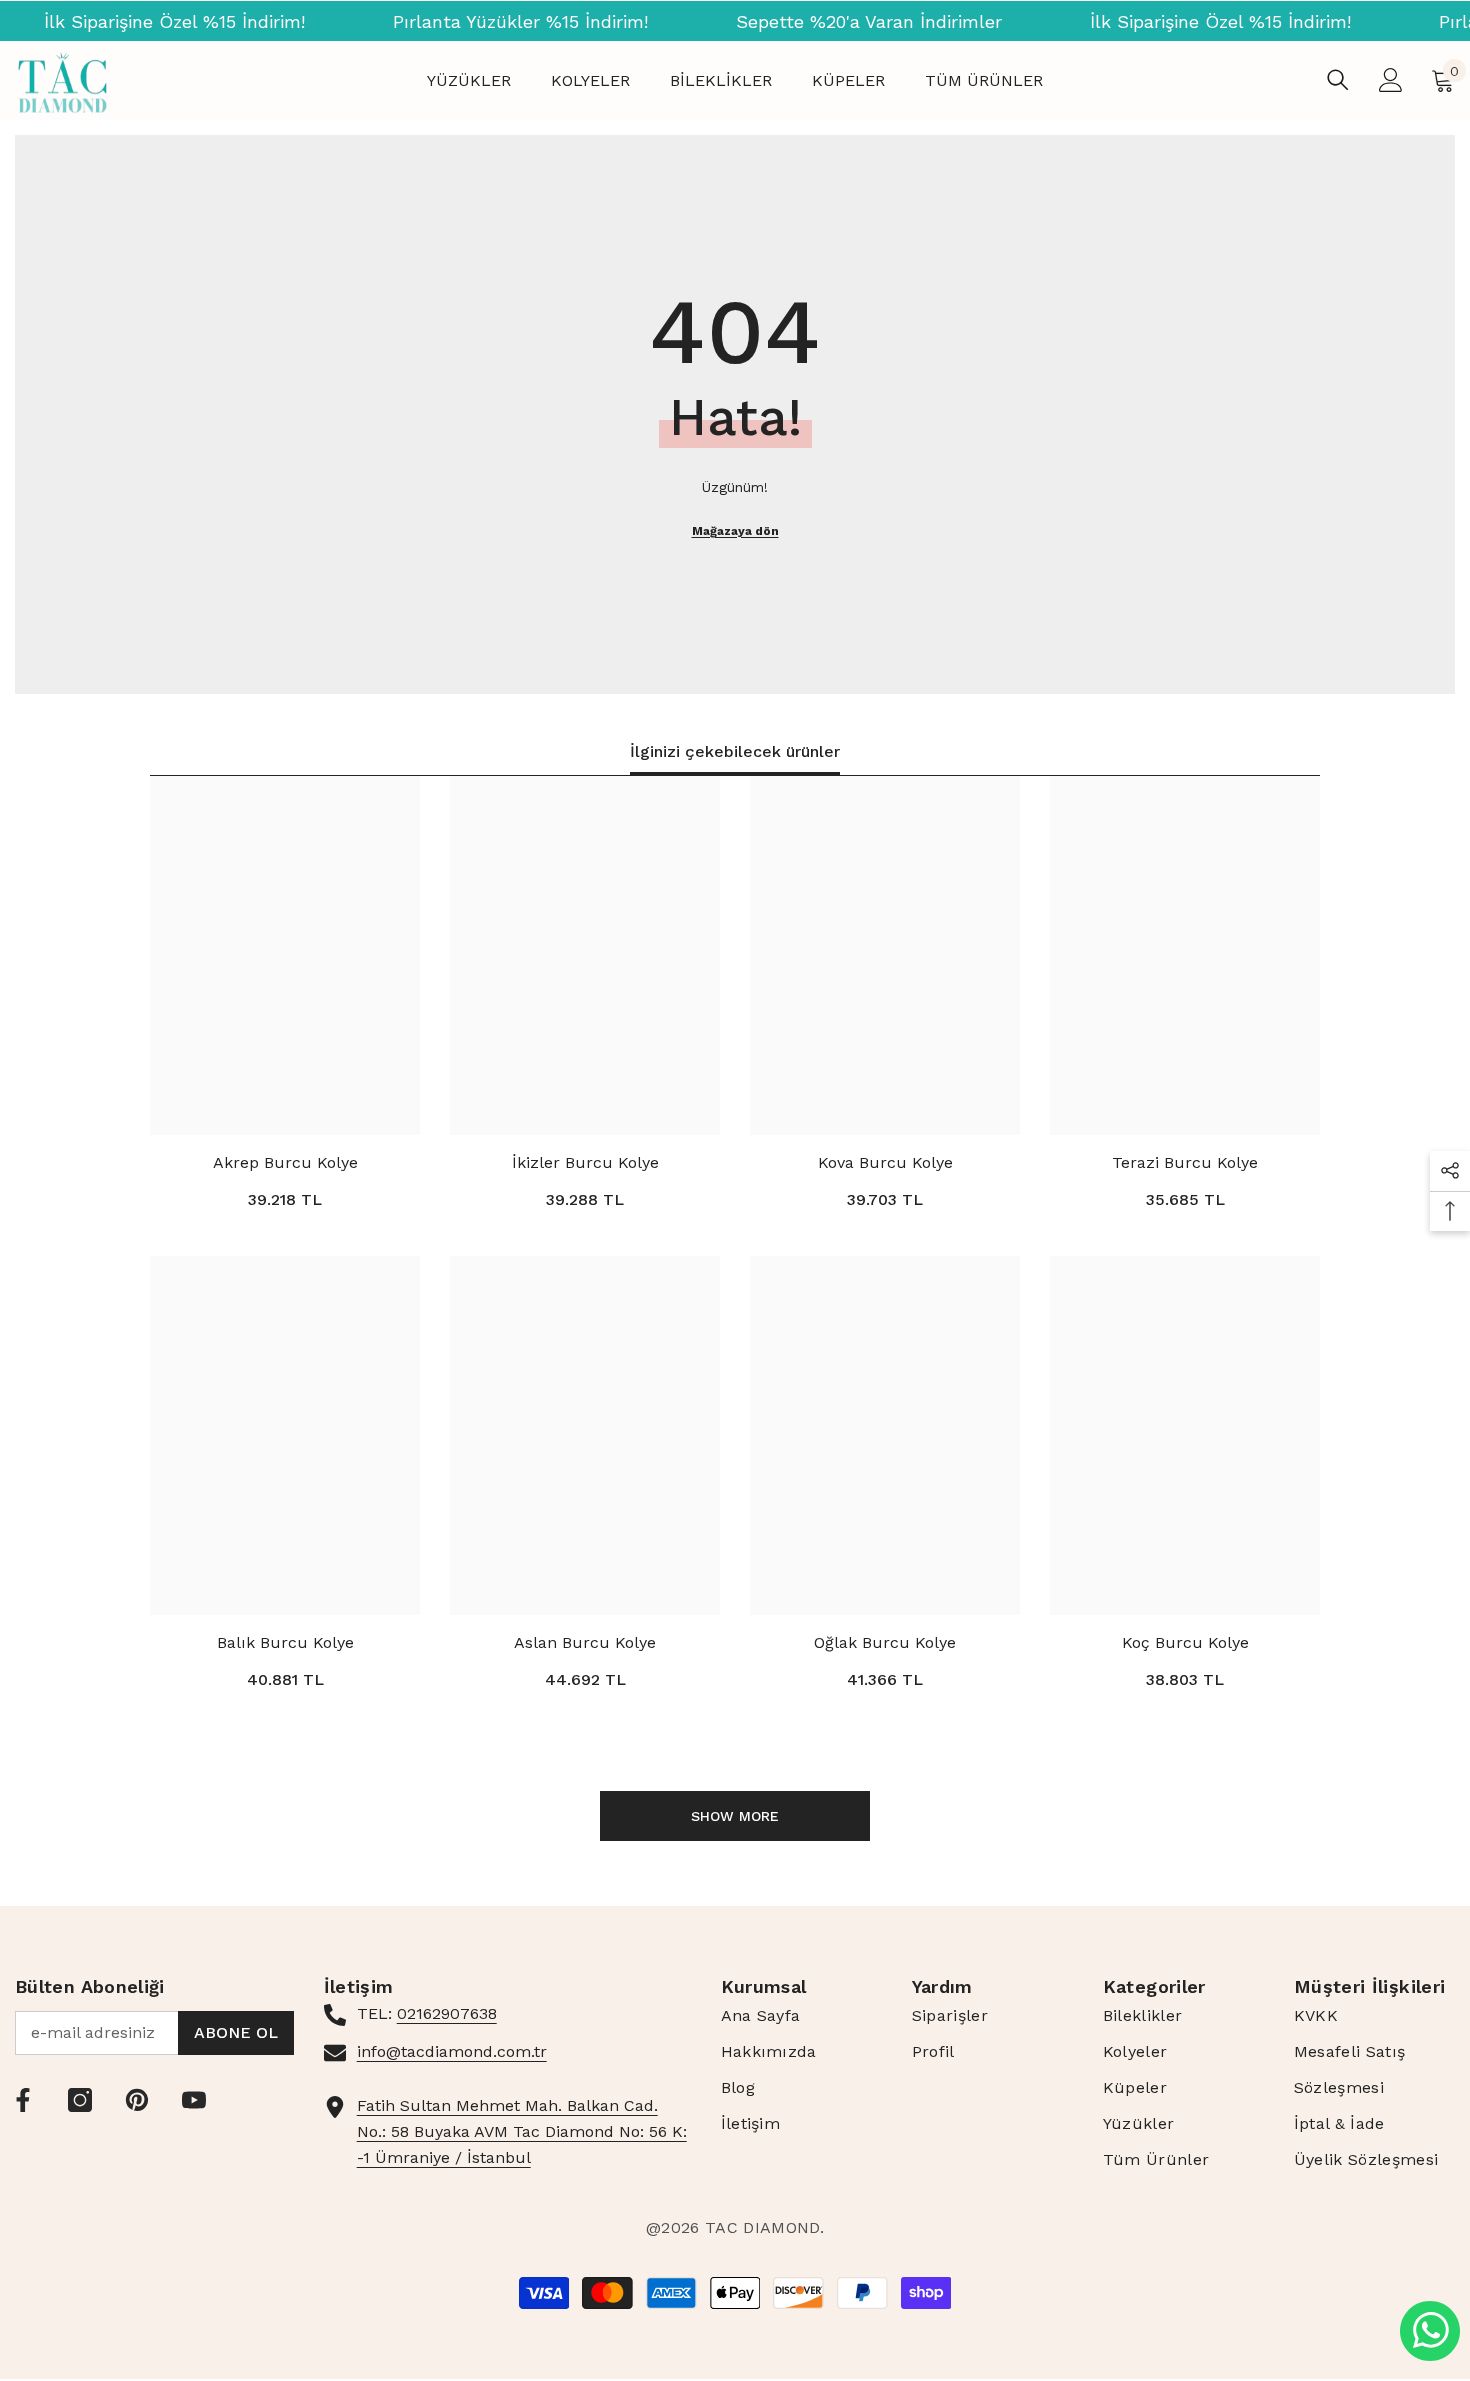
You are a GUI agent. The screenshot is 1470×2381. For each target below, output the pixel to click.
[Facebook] (23, 2100)
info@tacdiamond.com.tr (452, 2051)
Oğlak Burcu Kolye (885, 1642)
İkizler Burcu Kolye (585, 1162)
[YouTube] (194, 2100)
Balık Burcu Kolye (285, 1642)
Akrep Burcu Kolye (285, 1162)
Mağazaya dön (735, 531)
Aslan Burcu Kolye (585, 1642)
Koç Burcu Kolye (1185, 1642)
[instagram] (80, 2100)
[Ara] (1338, 79)
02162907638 (447, 2013)
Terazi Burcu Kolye (1185, 1162)
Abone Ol (236, 2032)
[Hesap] (1391, 80)
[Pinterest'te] (137, 2100)
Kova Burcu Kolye (885, 1162)
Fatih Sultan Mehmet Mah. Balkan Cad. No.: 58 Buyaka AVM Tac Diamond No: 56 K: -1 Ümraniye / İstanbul (522, 2131)
